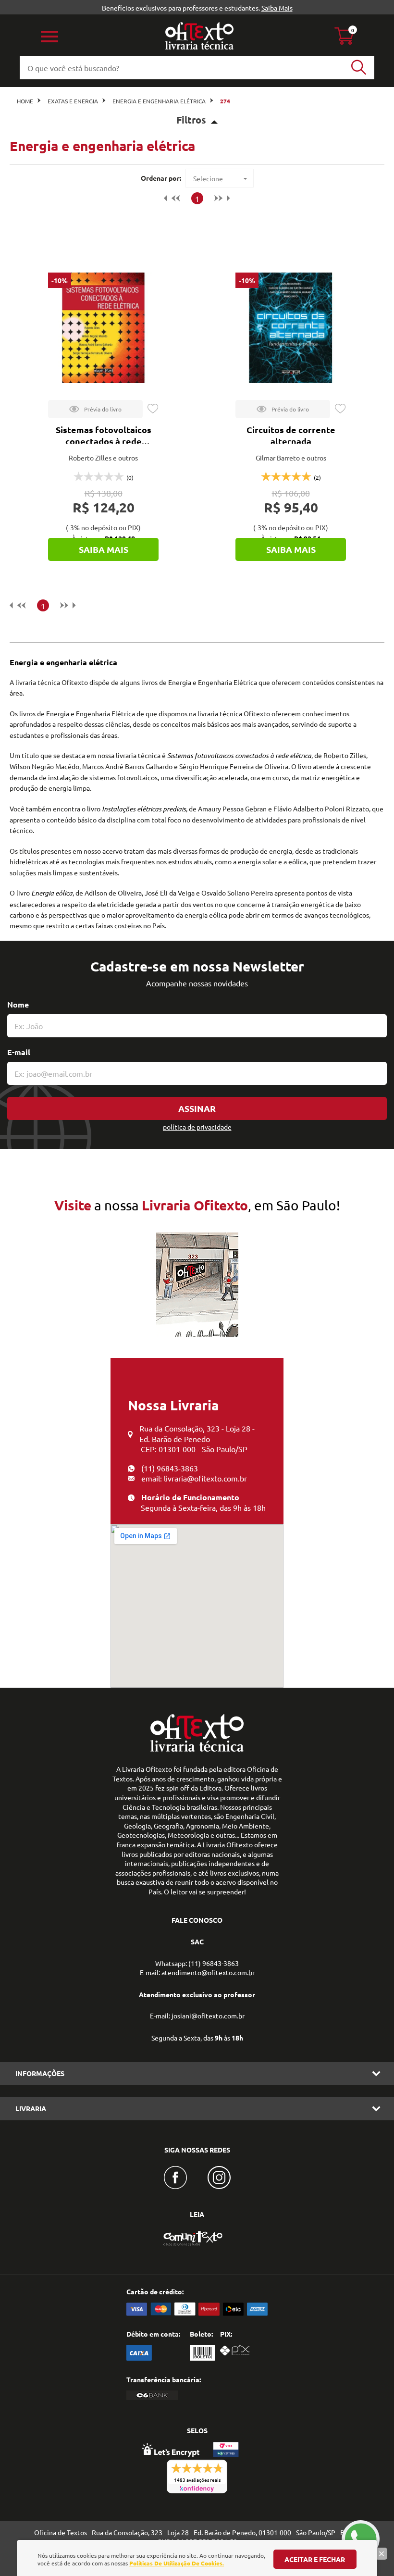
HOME (25, 101)
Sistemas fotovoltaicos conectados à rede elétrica (104, 441)
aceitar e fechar (315, 2559)
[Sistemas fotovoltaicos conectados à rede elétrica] (103, 328)
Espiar (95, 409)
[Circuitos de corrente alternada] (291, 328)
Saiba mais (104, 549)
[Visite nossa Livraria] (197, 1749)
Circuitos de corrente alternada (291, 435)
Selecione (208, 178)
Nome (18, 1004)
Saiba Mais (277, 8)
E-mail (19, 1052)
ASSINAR (197, 1108)
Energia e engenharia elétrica (159, 101)
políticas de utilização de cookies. (177, 2563)
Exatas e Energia (73, 101)
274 (225, 101)
